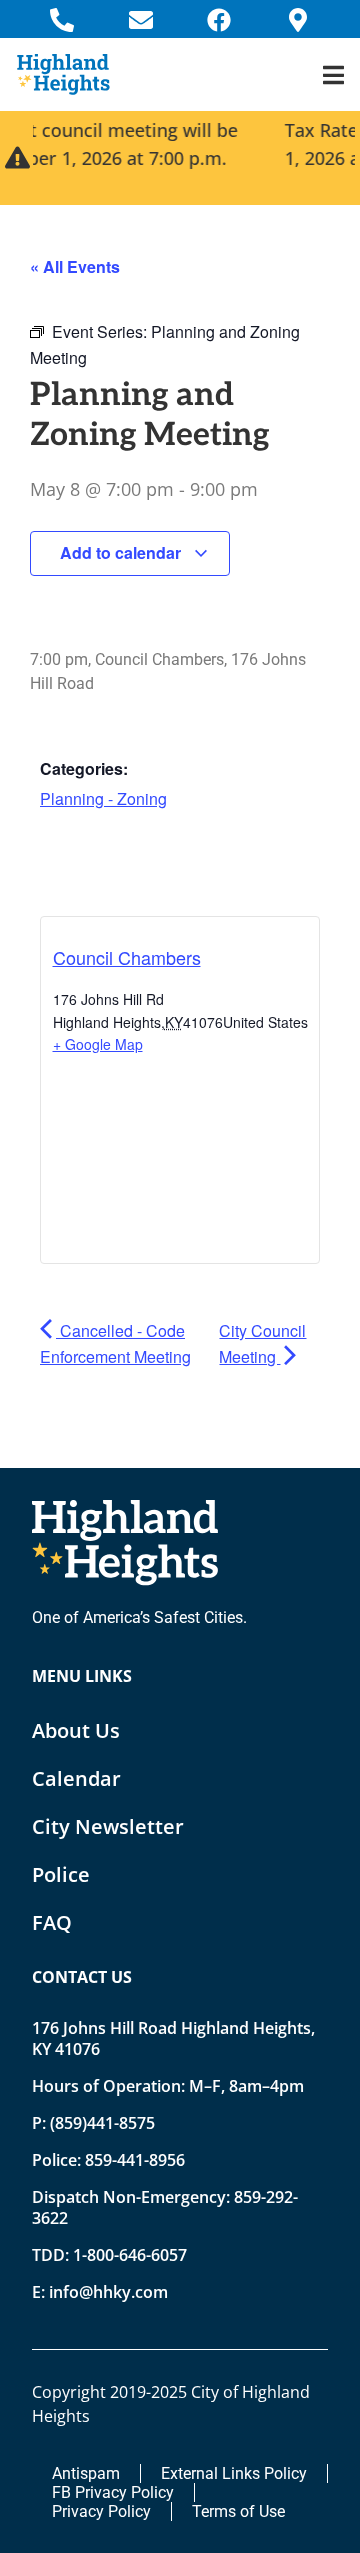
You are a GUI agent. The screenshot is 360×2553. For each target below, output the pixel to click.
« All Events (75, 266)
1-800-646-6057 (130, 2255)
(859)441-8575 (102, 2123)
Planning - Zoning (103, 798)
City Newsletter (108, 1826)
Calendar (76, 1778)
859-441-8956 (135, 2160)
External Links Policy (234, 2473)
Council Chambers (127, 957)
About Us (76, 1730)
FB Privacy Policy (113, 2492)
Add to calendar (122, 552)
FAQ (52, 1922)
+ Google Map (98, 1044)
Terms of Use (238, 2511)
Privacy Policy (101, 2511)
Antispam (86, 2473)
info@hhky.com (108, 2292)
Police (61, 1874)
